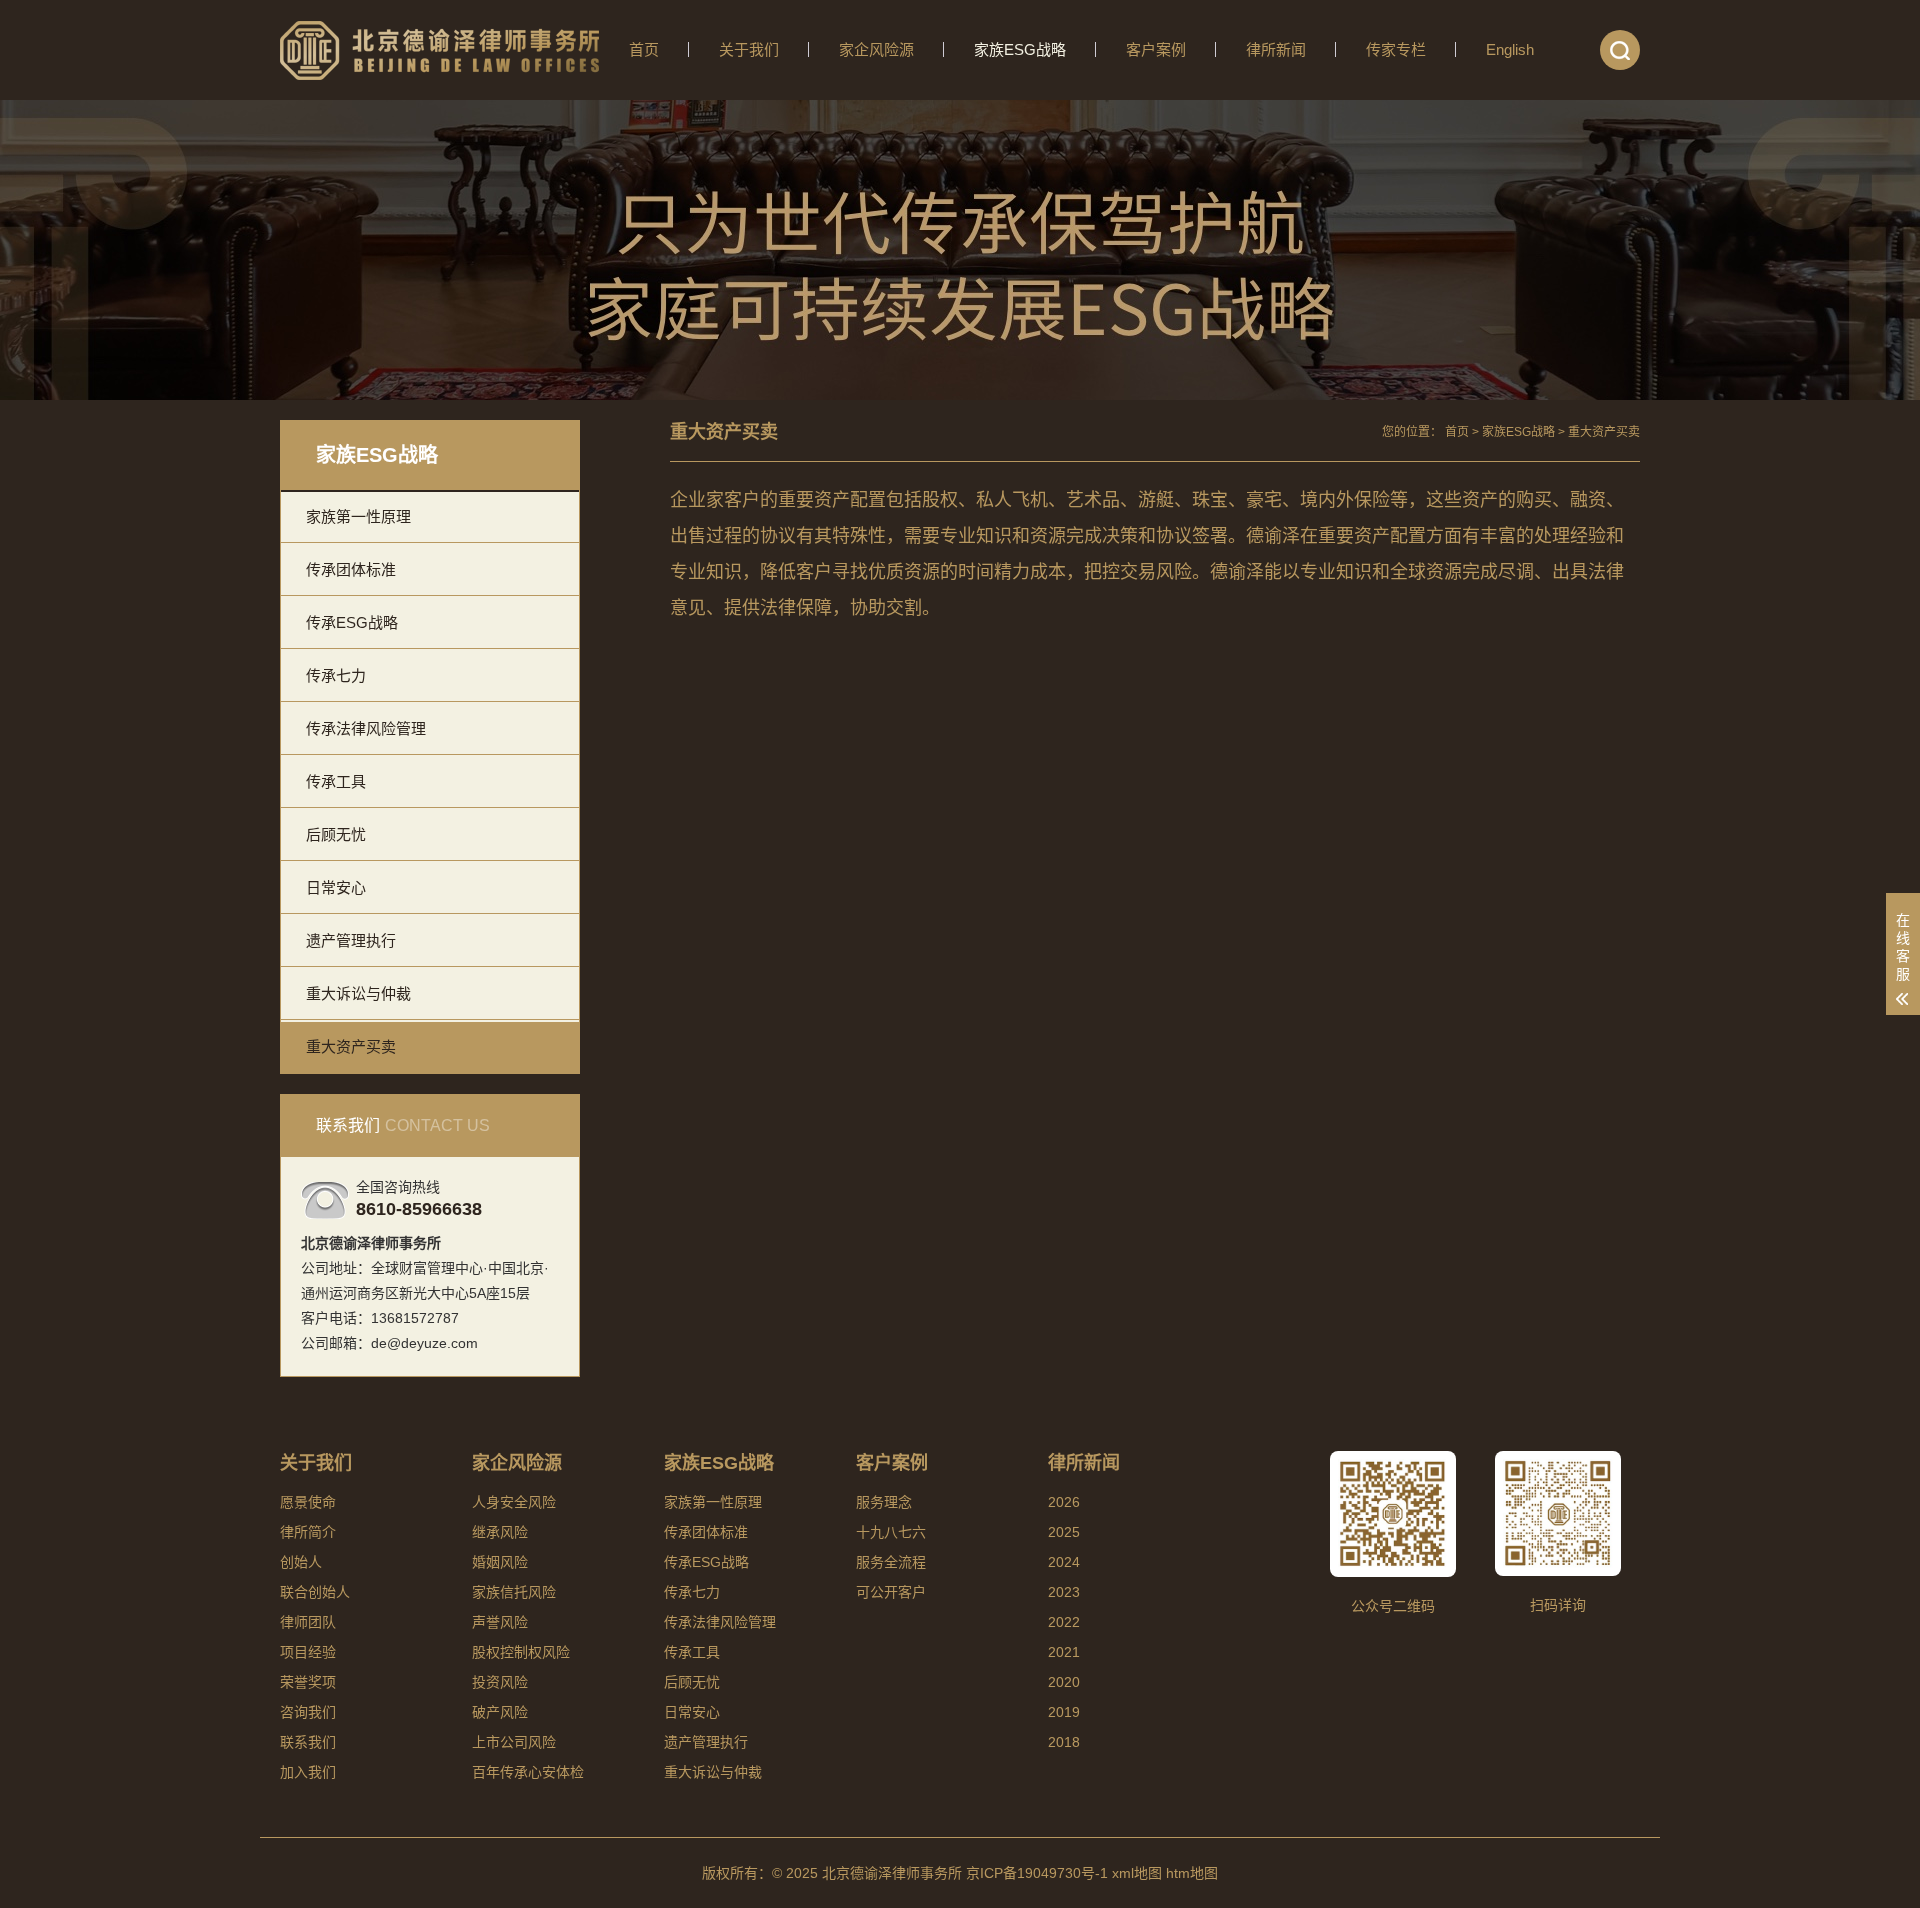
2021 (1064, 1652)
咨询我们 (308, 1712)
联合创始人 (315, 1592)
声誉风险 (500, 1622)
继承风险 (500, 1532)
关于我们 (749, 49)
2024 (1064, 1562)
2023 (1064, 1592)
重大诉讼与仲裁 (358, 993)
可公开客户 (891, 1592)
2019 (1064, 1712)
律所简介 (308, 1532)
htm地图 (1192, 1873)
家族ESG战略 (1020, 49)
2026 (1064, 1502)
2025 (1064, 1532)
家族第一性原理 (358, 516)
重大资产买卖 (351, 1046)
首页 (644, 49)
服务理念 (884, 1502)
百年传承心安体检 (528, 1772)
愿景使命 (308, 1502)
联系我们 (308, 1742)
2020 (1064, 1682)
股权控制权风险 (521, 1652)
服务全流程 (891, 1562)
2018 (1064, 1742)
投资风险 (500, 1682)
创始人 (301, 1562)
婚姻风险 (500, 1562)
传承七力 (336, 675)
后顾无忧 (336, 834)
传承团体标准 (351, 569)
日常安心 (336, 887)
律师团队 (308, 1622)
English (1510, 49)
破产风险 (500, 1712)
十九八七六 (891, 1532)
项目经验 (308, 1652)
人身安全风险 (514, 1502)
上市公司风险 (514, 1742)
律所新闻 (1276, 49)
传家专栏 (1396, 49)
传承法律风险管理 (366, 728)
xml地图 (1137, 1873)
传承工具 (336, 781)
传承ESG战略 (352, 622)
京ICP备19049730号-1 (1037, 1873)
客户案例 (1156, 49)
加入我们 (308, 1772)
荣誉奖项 (308, 1682)
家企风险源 (876, 49)
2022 (1064, 1622)
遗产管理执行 (351, 940)
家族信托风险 (514, 1592)
